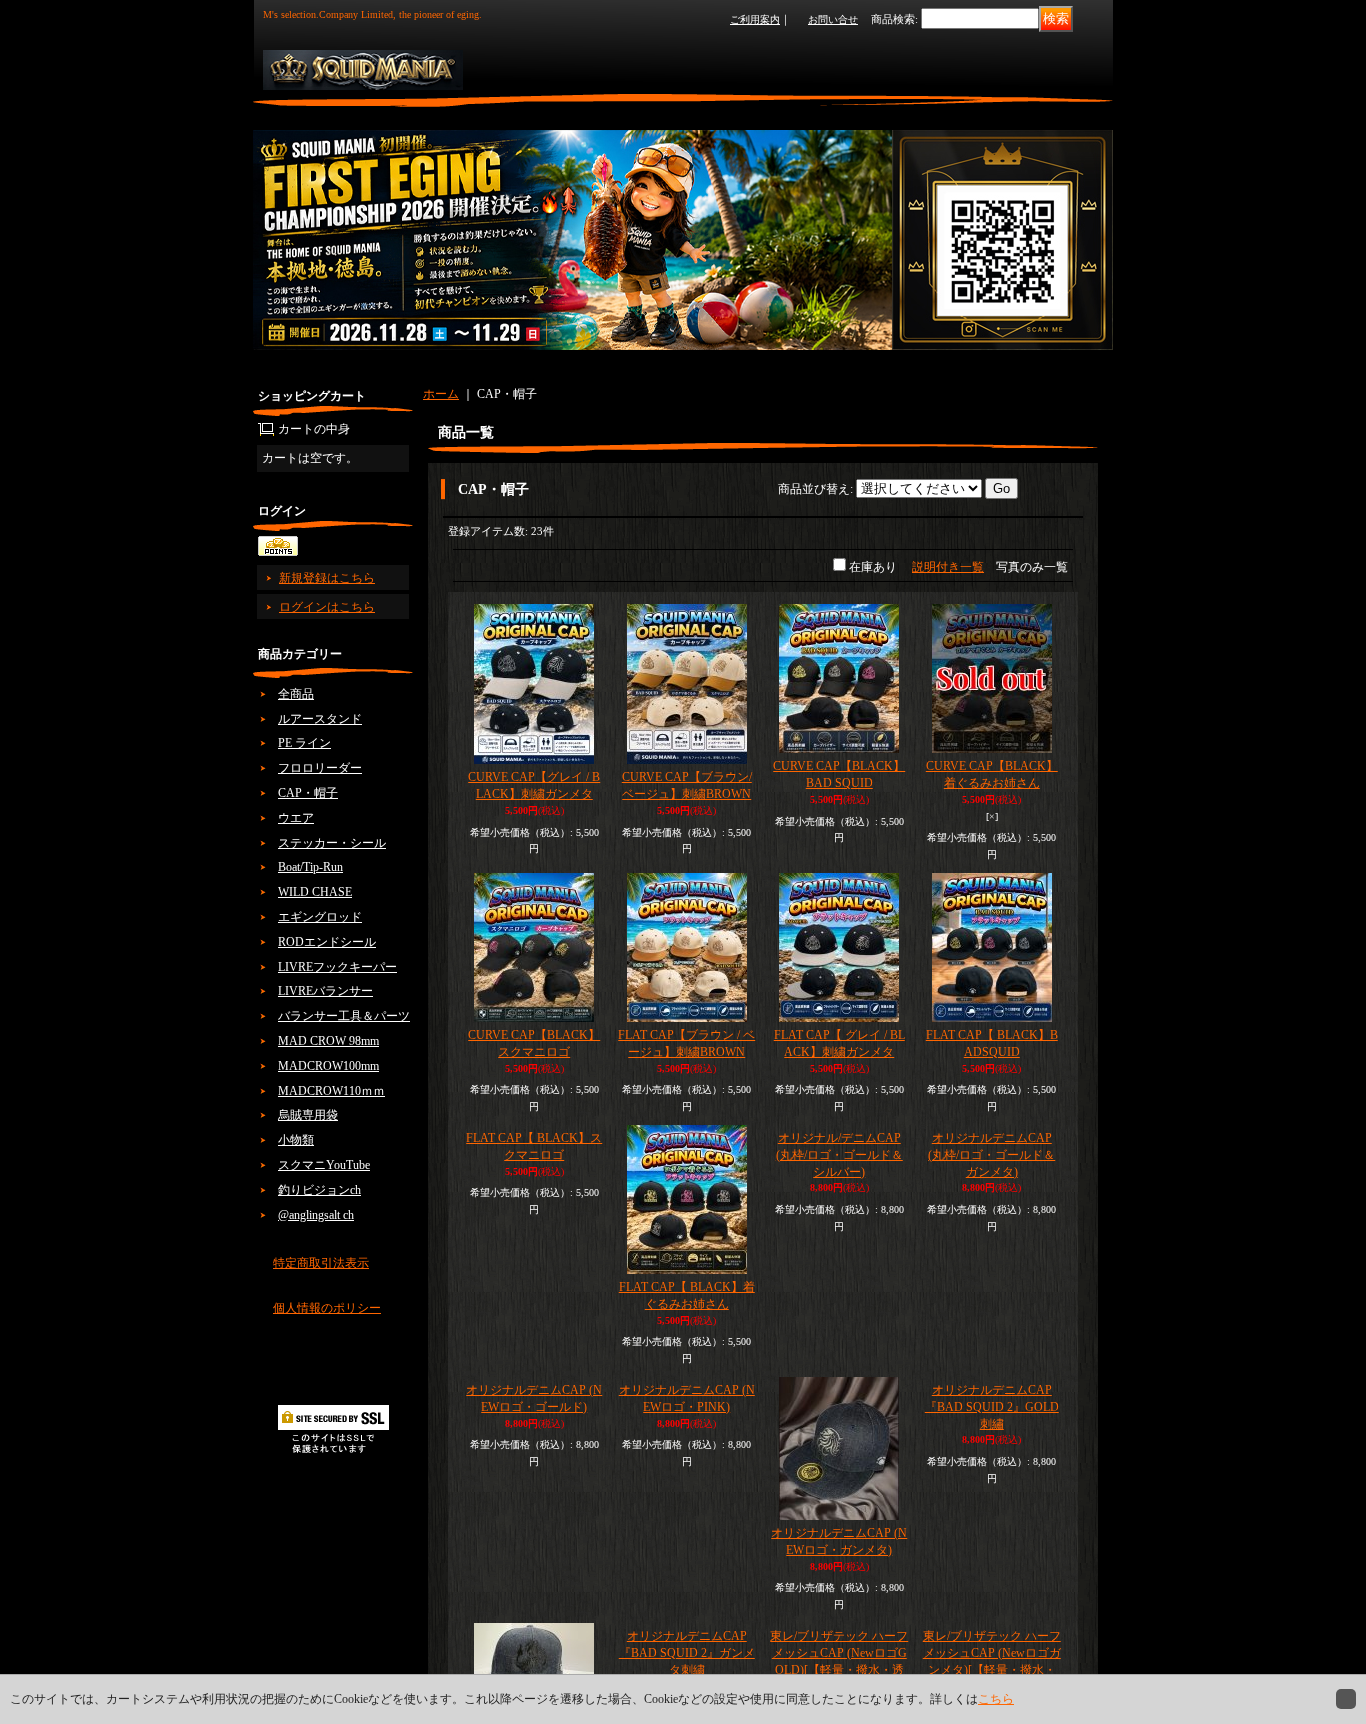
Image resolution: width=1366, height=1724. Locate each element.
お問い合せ (833, 19)
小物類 (296, 1140)
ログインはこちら (327, 607)
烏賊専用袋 (308, 1115)
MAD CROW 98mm (328, 1041)
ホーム (441, 394)
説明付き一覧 (948, 567)
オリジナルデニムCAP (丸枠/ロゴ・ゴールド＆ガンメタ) (991, 1313)
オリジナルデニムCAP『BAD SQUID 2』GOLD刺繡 (992, 1593)
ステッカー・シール (332, 843)
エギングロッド (320, 917)
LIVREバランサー (325, 991)
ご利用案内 (755, 19)
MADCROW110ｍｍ (331, 1091)
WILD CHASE (315, 892)
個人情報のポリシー (327, 1308)
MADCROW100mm (328, 1066)
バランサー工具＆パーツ (344, 1016)
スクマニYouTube (324, 1165)
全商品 (296, 694)
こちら (996, 1699)
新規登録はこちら (327, 578)
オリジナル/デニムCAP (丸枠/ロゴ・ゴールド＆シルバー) (839, 1307)
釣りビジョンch (319, 1190)
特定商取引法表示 (321, 1263)
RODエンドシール (327, 942)
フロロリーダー (320, 768)
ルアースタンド (320, 719)
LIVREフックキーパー (337, 967)
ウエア (296, 818)
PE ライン (304, 743)
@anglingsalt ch (316, 1215)
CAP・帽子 (308, 793)
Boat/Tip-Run (310, 867)
